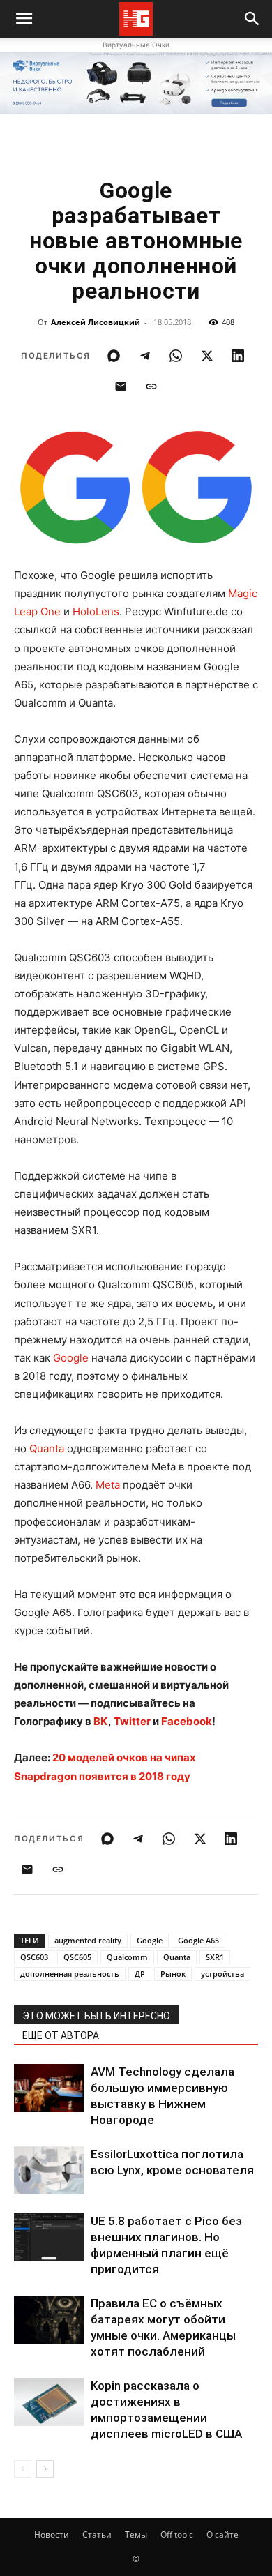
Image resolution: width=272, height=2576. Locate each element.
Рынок (173, 1974)
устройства (222, 1974)
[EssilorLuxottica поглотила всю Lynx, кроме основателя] (49, 2170)
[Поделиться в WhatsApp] (176, 356)
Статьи (97, 2534)
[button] (252, 19)
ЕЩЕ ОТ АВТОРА (61, 2035)
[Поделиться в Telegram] (145, 356)
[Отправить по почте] (121, 386)
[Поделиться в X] (207, 356)
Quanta (47, 1448)
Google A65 (198, 1940)
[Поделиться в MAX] (114, 356)
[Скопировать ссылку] (151, 386)
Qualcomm (127, 1957)
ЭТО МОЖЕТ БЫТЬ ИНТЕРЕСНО (96, 2016)
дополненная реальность (70, 1974)
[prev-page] (23, 2469)
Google (71, 1358)
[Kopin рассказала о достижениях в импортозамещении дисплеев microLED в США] (49, 2402)
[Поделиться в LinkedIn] (238, 356)
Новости (52, 2534)
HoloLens (96, 611)
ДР (140, 1974)
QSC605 (77, 1957)
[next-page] (45, 2469)
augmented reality (88, 1940)
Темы (136, 2534)
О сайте (222, 2534)
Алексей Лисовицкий (96, 322)
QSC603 (34, 1957)
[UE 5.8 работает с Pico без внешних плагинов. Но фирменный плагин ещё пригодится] (49, 2237)
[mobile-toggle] (24, 19)
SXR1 (215, 1957)
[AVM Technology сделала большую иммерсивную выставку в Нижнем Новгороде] (49, 2088)
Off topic (177, 2534)
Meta (108, 1485)
